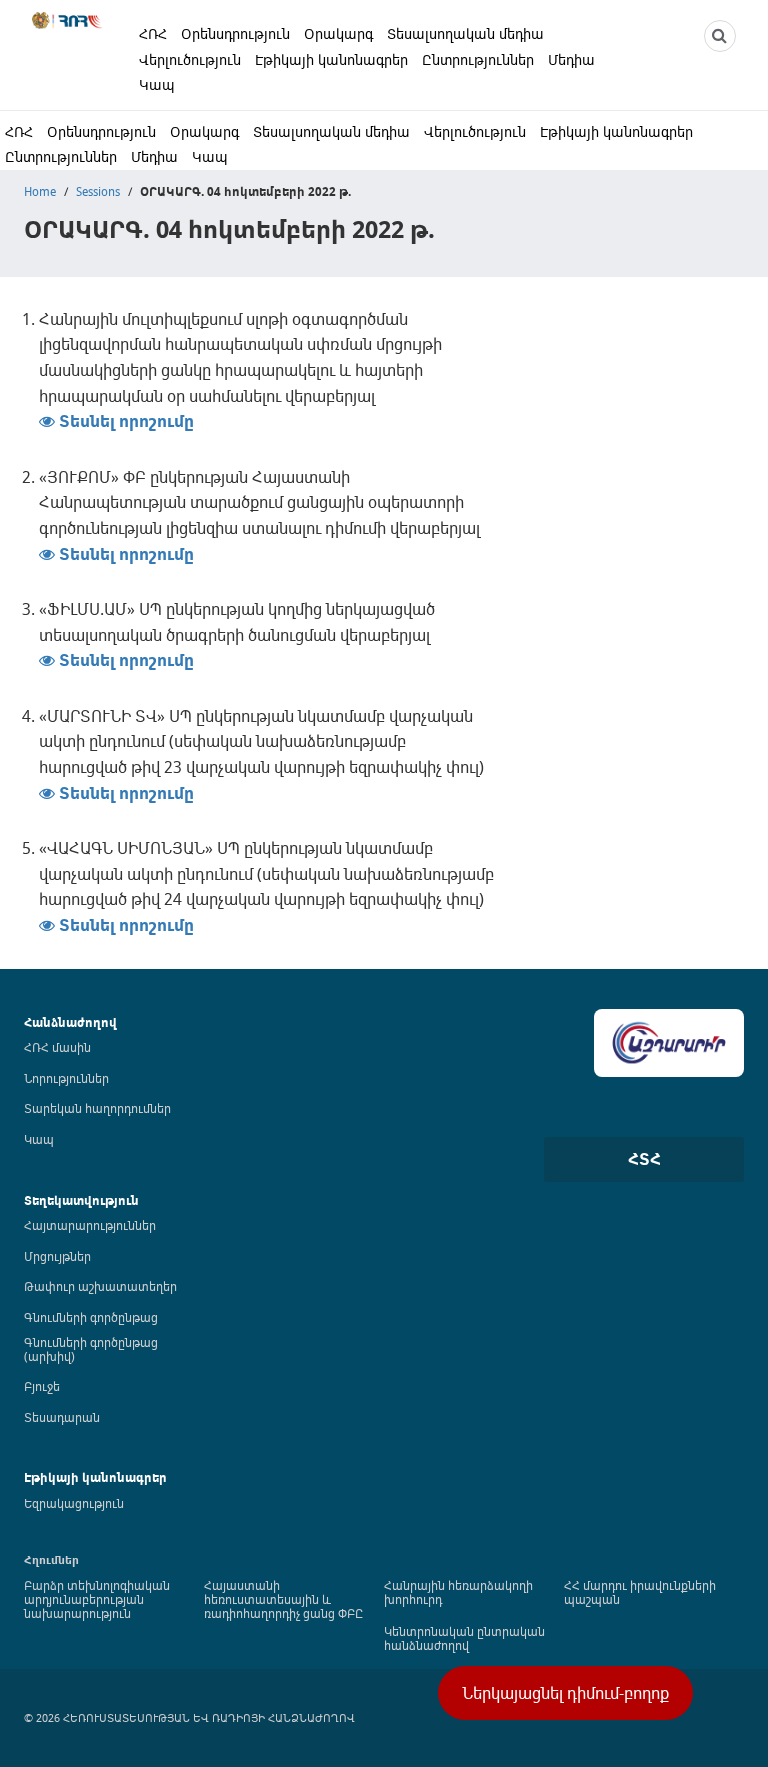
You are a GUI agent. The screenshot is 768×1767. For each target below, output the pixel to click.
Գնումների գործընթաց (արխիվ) (91, 1349)
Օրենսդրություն (235, 33)
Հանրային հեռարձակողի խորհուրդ (458, 1592)
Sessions (98, 191)
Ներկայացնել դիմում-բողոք (565, 1693)
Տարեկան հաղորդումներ (97, 1108)
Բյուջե (42, 1386)
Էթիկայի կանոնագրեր (331, 59)
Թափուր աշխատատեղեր (100, 1286)
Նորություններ (66, 1078)
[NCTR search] (720, 36)
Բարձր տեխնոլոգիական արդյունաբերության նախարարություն (97, 1599)
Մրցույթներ (57, 1256)
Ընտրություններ (478, 59)
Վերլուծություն (190, 59)
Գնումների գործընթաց (91, 1317)
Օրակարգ (338, 33)
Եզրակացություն (74, 1503)
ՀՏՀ (644, 1159)
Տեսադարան (62, 1417)
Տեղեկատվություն (81, 1200)
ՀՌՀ (153, 33)
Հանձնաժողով (70, 1022)
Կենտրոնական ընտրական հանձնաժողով (464, 1638)
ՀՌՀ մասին (57, 1047)
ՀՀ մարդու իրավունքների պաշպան (640, 1592)
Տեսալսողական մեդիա (465, 33)
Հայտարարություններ (90, 1225)
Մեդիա (571, 59)
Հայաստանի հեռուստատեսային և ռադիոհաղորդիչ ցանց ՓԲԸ (283, 1599)
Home (40, 191)
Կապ (157, 84)
